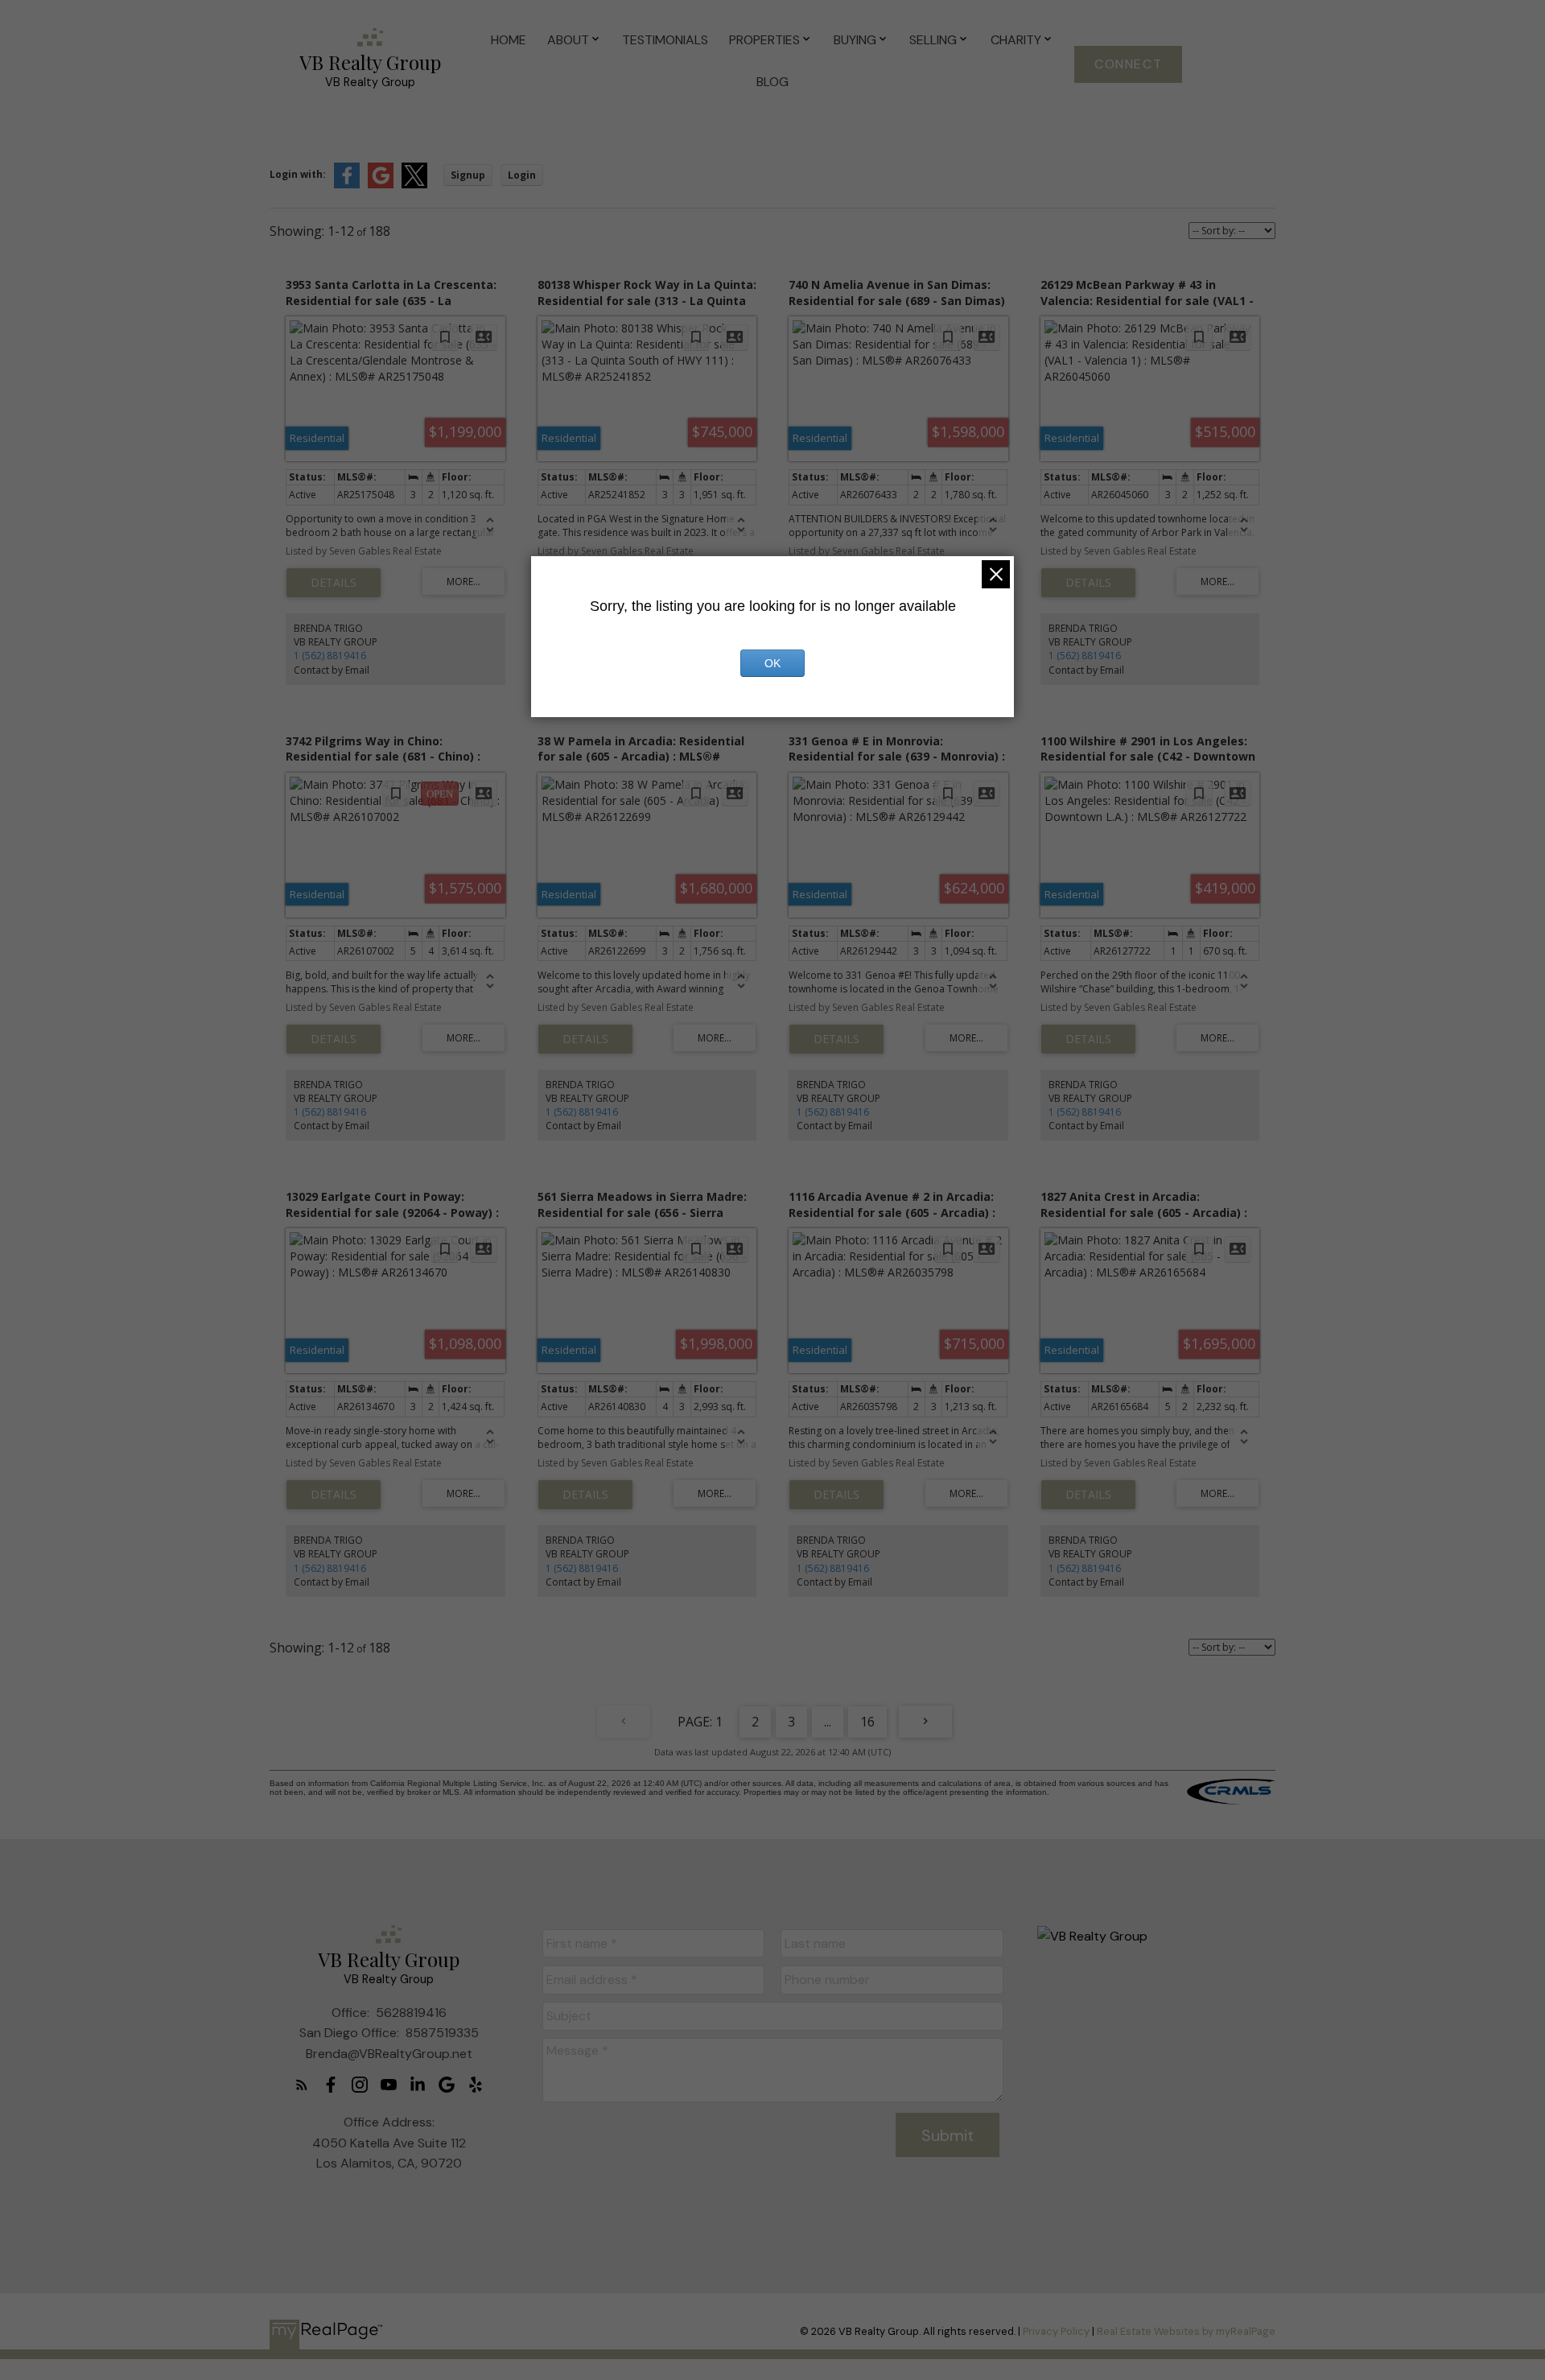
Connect (1128, 64)
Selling (933, 40)
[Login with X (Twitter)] (414, 185)
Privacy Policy (1056, 2331)
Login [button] (522, 175)
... (828, 1722)
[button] (1128, 64)
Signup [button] (468, 175)
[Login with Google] (381, 185)
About (568, 40)
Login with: (298, 174)
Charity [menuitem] (1016, 40)
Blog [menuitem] (772, 82)
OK (772, 663)
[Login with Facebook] (347, 185)
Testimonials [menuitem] (665, 40)
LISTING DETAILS (334, 583)
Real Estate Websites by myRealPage (1186, 2331)
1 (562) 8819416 (330, 656)
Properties (764, 40)
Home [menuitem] (509, 40)
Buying (855, 40)
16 (867, 1722)
